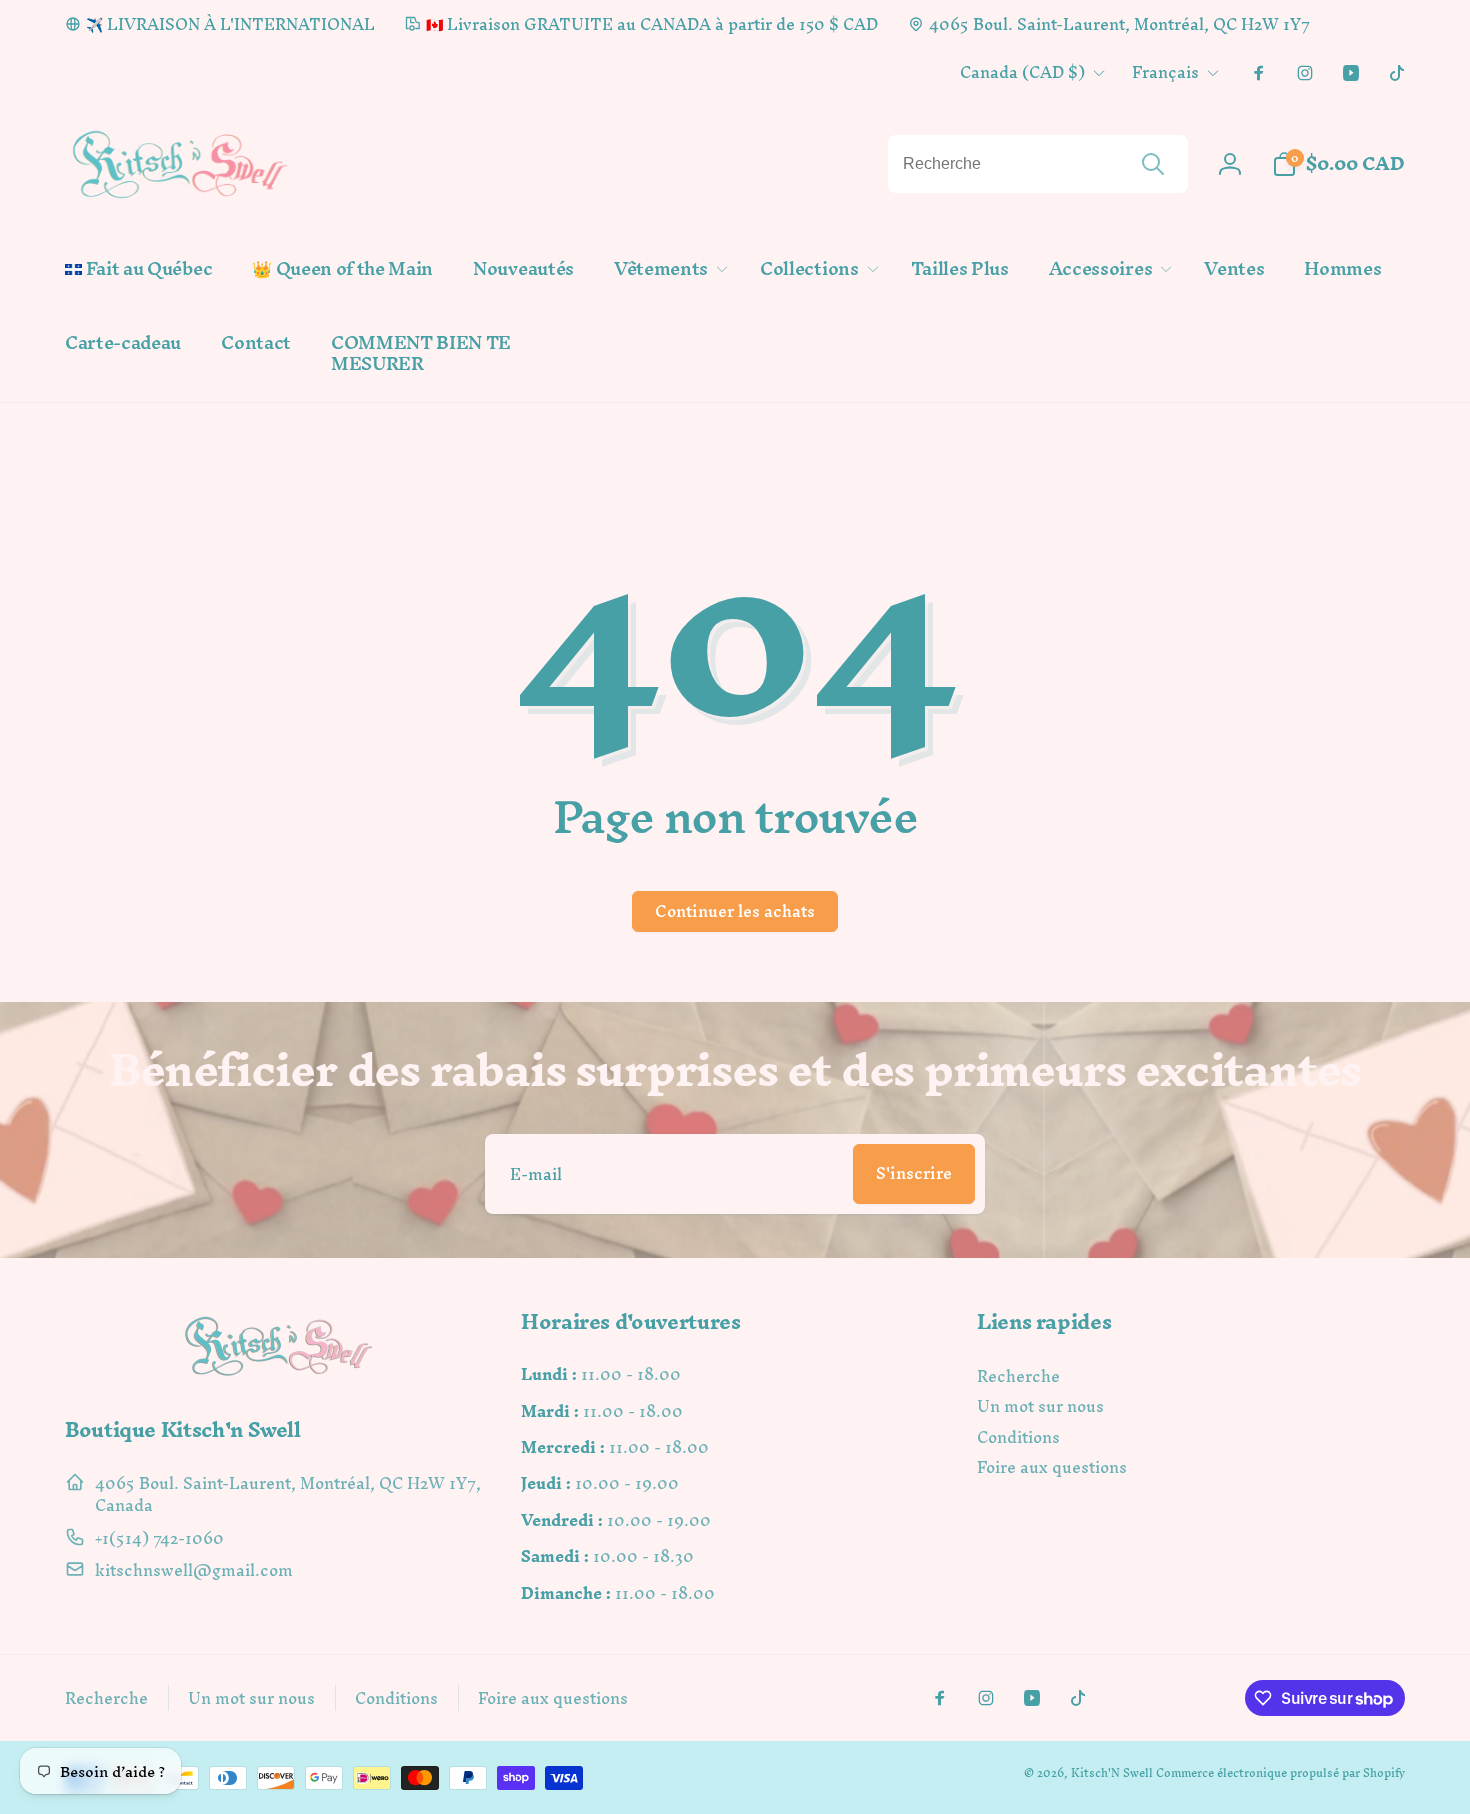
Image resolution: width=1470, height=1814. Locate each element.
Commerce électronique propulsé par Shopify (1280, 1773)
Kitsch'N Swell (1112, 1773)
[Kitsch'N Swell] (279, 1375)
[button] (667, 269)
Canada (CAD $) (1022, 72)
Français (1165, 72)
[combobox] (1038, 164)
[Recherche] (1153, 164)
